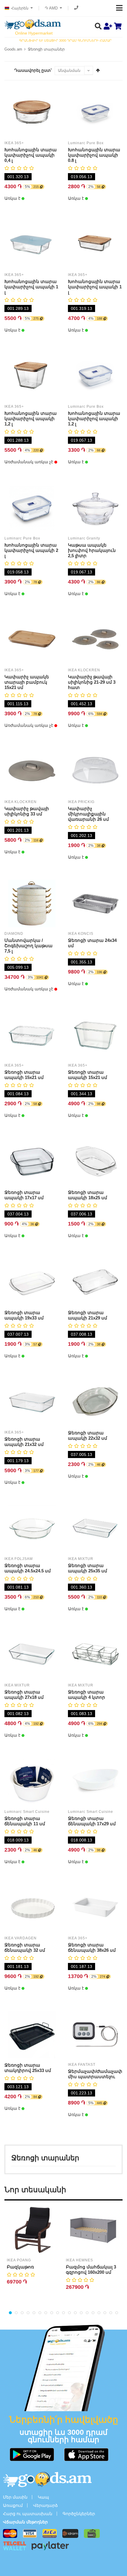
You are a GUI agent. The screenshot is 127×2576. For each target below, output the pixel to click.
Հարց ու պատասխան (28, 2514)
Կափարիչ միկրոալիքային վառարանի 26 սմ (88, 814)
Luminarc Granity (84, 538)
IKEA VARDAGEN (21, 1938)
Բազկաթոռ (20, 2267)
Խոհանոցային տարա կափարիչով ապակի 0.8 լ (94, 155)
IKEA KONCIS (81, 934)
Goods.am (13, 49)
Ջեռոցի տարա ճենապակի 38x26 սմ (92, 1947)
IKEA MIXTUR (81, 1559)
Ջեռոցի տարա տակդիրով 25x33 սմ (28, 2068)
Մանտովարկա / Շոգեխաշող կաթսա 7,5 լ (29, 946)
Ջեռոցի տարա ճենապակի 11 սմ (25, 1821)
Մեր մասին (15, 2497)
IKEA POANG (19, 2260)
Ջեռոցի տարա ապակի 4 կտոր (87, 1695)
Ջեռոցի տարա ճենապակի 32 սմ (25, 1947)
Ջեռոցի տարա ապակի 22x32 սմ (88, 1435)
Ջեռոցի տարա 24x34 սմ (92, 943)
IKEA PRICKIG (81, 802)
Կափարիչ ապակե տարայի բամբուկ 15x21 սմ (27, 682)
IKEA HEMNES (79, 2260)
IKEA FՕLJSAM (19, 1559)
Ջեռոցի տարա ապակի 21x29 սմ (88, 1315)
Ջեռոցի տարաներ (46, 49)
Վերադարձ (45, 2505)
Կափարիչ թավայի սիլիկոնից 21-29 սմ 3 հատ (92, 682)
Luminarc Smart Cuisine (27, 1812)
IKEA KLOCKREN (84, 670)
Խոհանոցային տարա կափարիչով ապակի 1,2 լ (31, 419)
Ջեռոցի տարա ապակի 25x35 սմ (88, 1568)
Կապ (43, 2497)
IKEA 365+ (14, 143)
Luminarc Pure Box (86, 143)
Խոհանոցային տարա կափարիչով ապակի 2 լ (31, 550)
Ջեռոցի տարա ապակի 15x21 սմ (24, 1075)
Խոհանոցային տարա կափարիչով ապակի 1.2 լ (94, 419)
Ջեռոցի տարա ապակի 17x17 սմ (24, 1195)
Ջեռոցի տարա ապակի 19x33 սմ (24, 1315)
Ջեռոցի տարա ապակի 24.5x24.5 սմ (28, 1568)
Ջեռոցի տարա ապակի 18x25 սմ (88, 1195)
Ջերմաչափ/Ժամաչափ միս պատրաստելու (95, 2074)
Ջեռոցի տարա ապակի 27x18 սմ (24, 1695)
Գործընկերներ (79, 2514)
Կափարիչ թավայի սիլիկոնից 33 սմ (27, 811)
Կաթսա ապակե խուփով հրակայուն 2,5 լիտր (92, 550)
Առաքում (13, 2505)
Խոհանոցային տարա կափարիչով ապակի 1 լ (31, 287)
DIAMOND (14, 934)
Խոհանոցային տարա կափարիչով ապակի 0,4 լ (31, 155)
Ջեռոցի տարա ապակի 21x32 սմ (24, 1442)
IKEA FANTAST (82, 2065)
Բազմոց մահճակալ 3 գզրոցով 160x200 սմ (91, 2269)
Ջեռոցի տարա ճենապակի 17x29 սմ (92, 1821)
